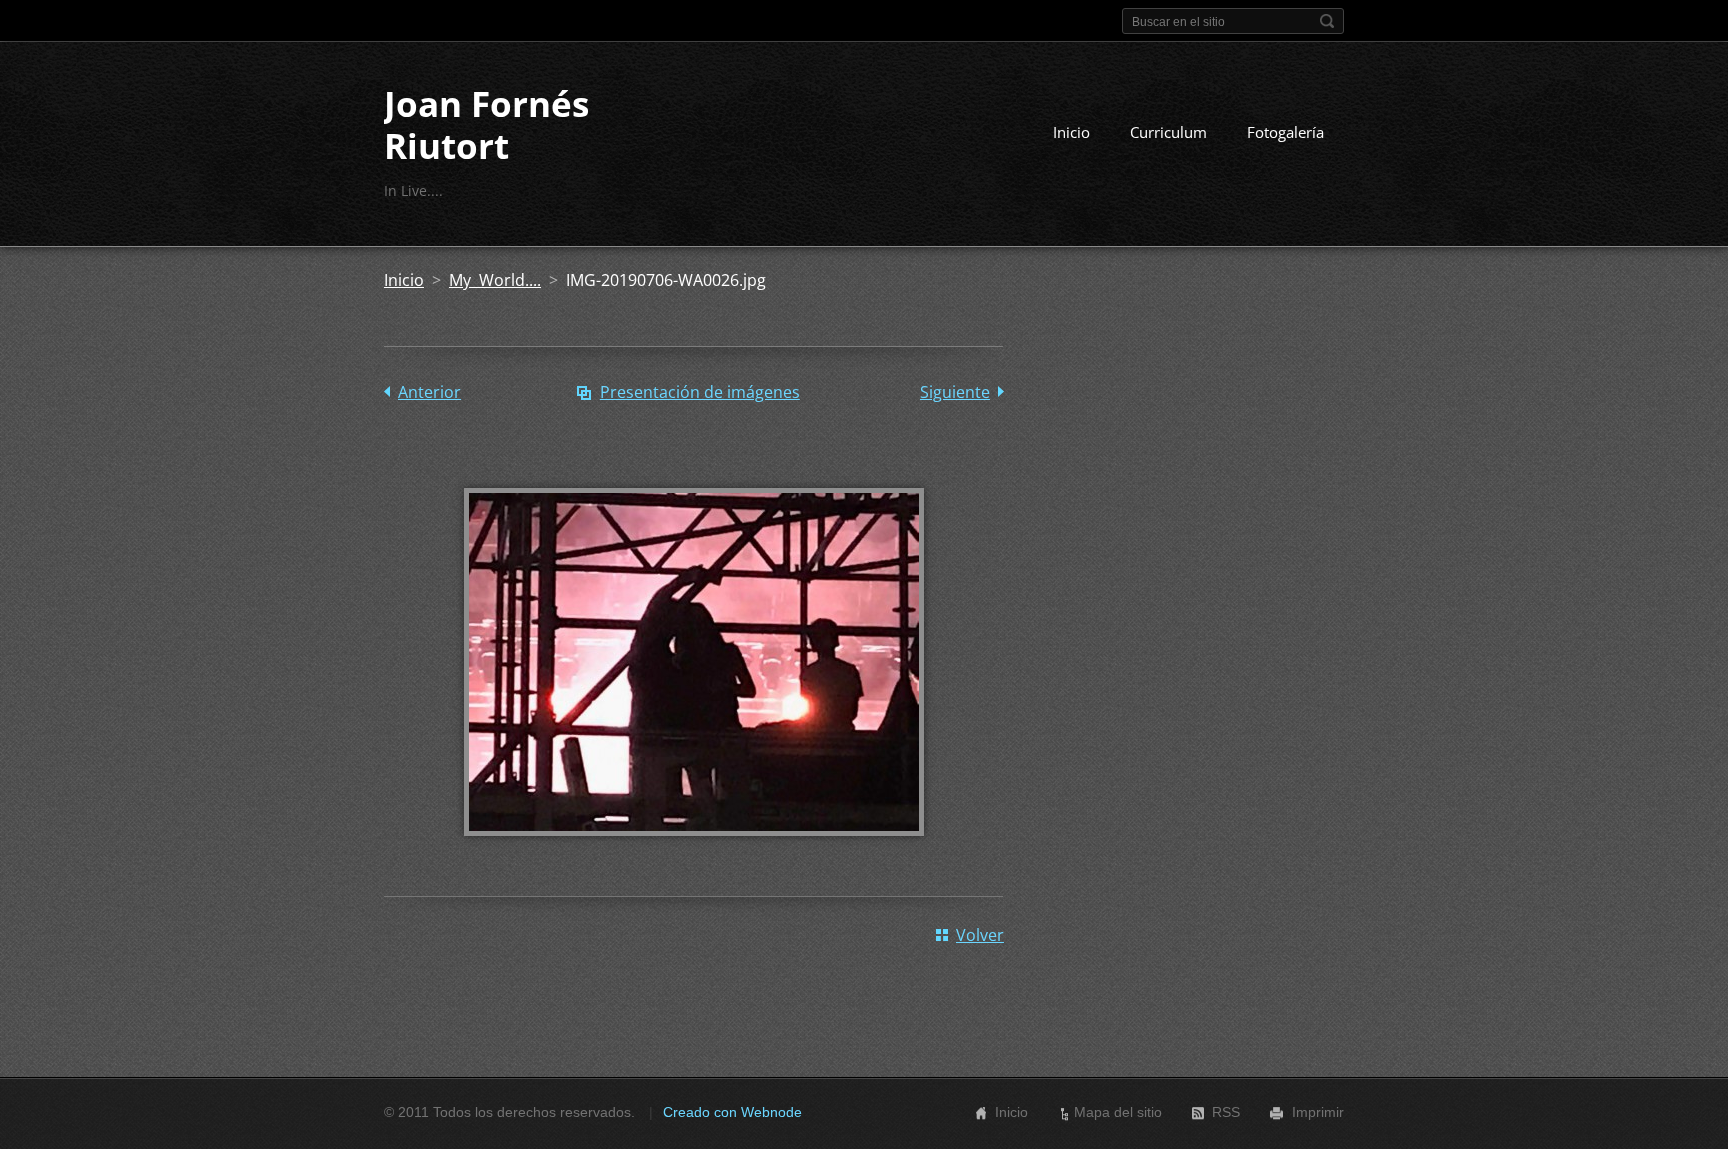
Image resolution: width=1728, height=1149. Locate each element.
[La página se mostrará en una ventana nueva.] (694, 850)
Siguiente (955, 392)
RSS (1226, 1112)
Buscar (1327, 21)
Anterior (429, 392)
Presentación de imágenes (700, 392)
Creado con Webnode (732, 1112)
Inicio (1071, 132)
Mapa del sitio (1118, 1112)
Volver (980, 935)
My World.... (495, 280)
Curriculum (1168, 132)
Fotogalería (1285, 132)
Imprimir (1318, 1112)
